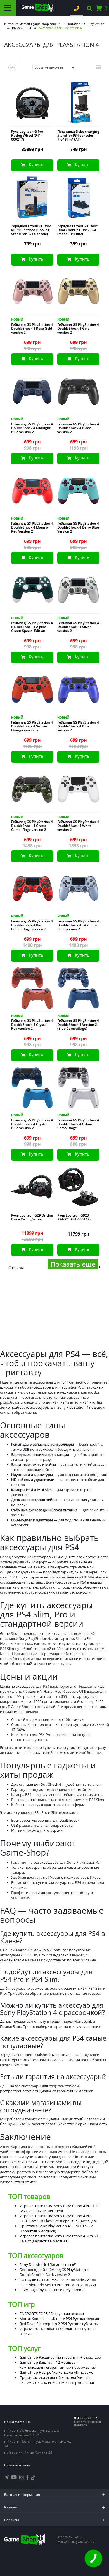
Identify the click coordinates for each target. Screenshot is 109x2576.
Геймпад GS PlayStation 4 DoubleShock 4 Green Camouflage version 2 (32, 826)
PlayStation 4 (22, 28)
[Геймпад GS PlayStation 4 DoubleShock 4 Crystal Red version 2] (32, 989)
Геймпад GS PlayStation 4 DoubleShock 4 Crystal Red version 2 (32, 1025)
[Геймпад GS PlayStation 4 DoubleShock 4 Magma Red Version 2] (32, 492)
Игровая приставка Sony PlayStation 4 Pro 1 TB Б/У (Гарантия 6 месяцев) (60, 2208)
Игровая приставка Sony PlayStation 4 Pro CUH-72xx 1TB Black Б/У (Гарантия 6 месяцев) (58, 2218)
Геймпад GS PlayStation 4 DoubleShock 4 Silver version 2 (78, 627)
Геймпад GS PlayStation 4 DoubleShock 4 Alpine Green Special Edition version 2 (32, 629)
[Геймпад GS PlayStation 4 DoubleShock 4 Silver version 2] (78, 591)
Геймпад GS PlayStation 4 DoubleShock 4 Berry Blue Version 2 (78, 527)
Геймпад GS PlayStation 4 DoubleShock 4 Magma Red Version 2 (32, 527)
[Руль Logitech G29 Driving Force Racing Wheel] (32, 1188)
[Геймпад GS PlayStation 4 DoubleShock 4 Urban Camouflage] (78, 1089)
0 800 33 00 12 (86, 2418)
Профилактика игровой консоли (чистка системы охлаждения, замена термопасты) (57, 2380)
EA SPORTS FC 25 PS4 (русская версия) (52, 2314)
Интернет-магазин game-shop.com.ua (32, 24)
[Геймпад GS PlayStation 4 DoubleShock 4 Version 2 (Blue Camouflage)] (78, 989)
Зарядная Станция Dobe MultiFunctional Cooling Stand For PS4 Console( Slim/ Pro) (31, 232)
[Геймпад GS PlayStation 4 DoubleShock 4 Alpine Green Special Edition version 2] (32, 591)
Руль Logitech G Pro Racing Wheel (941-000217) (27, 136)
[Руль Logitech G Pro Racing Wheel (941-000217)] (32, 104)
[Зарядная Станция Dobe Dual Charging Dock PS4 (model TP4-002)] (78, 199)
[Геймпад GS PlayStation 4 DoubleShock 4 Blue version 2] (78, 691)
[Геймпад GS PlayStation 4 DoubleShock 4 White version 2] (78, 790)
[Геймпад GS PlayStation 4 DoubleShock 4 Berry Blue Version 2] (78, 492)
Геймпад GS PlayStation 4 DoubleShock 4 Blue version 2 (78, 726)
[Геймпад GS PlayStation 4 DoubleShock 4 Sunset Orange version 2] (32, 691)
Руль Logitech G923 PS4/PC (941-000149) (74, 1217)
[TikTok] (33, 2478)
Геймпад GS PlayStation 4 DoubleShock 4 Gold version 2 (78, 329)
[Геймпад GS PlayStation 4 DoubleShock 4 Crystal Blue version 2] (32, 1089)
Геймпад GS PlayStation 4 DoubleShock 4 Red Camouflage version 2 (32, 925)
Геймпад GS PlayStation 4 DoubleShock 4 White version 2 (78, 826)
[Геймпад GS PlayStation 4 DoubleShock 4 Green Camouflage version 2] (32, 790)
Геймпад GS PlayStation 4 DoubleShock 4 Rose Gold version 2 (32, 329)
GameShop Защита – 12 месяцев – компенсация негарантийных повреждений (58, 2365)
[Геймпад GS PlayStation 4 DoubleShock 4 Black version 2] (78, 393)
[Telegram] (6, 2477)
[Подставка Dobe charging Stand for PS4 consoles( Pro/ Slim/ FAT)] (78, 104)
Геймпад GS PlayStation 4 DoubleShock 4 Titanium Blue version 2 (78, 925)
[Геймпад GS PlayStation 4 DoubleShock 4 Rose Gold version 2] (32, 293)
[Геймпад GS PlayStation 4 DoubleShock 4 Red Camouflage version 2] (32, 890)
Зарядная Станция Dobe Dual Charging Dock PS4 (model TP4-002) (78, 230)
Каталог (74, 24)
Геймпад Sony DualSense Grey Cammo (52, 2290)
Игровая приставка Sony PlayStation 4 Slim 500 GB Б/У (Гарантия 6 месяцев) (60, 2238)
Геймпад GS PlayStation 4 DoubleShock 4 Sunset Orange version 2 (32, 726)
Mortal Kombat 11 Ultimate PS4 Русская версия (59, 2319)
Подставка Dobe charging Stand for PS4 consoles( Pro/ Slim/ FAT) (78, 136)
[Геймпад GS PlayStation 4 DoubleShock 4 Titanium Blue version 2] (78, 890)
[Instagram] (22, 2477)
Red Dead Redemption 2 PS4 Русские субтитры (59, 2324)
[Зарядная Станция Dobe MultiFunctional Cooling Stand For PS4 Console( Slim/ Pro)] (32, 199)
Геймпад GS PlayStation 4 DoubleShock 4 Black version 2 (78, 428)
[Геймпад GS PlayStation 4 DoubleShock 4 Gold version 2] (78, 293)
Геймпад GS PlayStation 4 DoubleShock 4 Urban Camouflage (78, 1124)
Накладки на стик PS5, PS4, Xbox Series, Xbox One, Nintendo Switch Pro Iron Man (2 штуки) (58, 2282)
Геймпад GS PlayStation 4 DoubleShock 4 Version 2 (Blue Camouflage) (78, 1025)
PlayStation (96, 24)
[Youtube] (14, 2477)
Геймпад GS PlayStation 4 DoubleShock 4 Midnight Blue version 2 (32, 428)
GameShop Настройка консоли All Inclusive (56, 2372)
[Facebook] (27, 2477)
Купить (36, 164)
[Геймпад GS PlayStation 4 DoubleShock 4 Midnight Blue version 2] (32, 393)
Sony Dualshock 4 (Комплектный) (48, 2265)
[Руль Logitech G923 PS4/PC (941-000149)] (78, 1188)
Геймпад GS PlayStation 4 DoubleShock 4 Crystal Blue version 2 (32, 1124)
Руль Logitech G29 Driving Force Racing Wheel (32, 1217)
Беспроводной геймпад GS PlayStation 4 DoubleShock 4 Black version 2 (54, 2272)
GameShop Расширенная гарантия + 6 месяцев (60, 2357)
